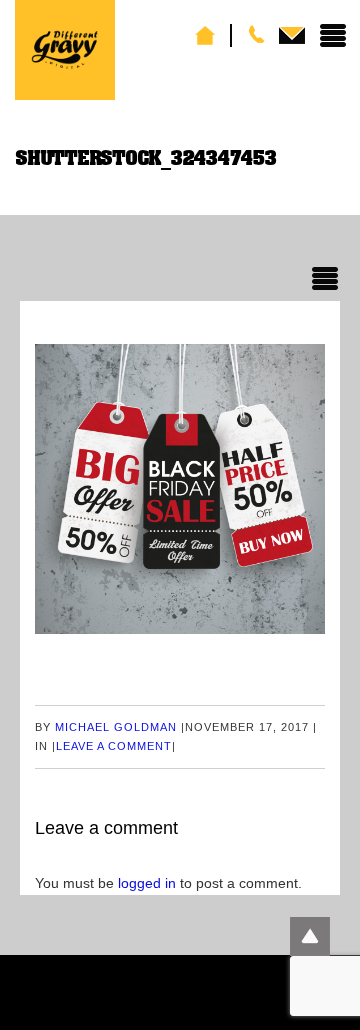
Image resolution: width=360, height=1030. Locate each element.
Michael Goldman (116, 727)
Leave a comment (114, 746)
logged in (147, 883)
